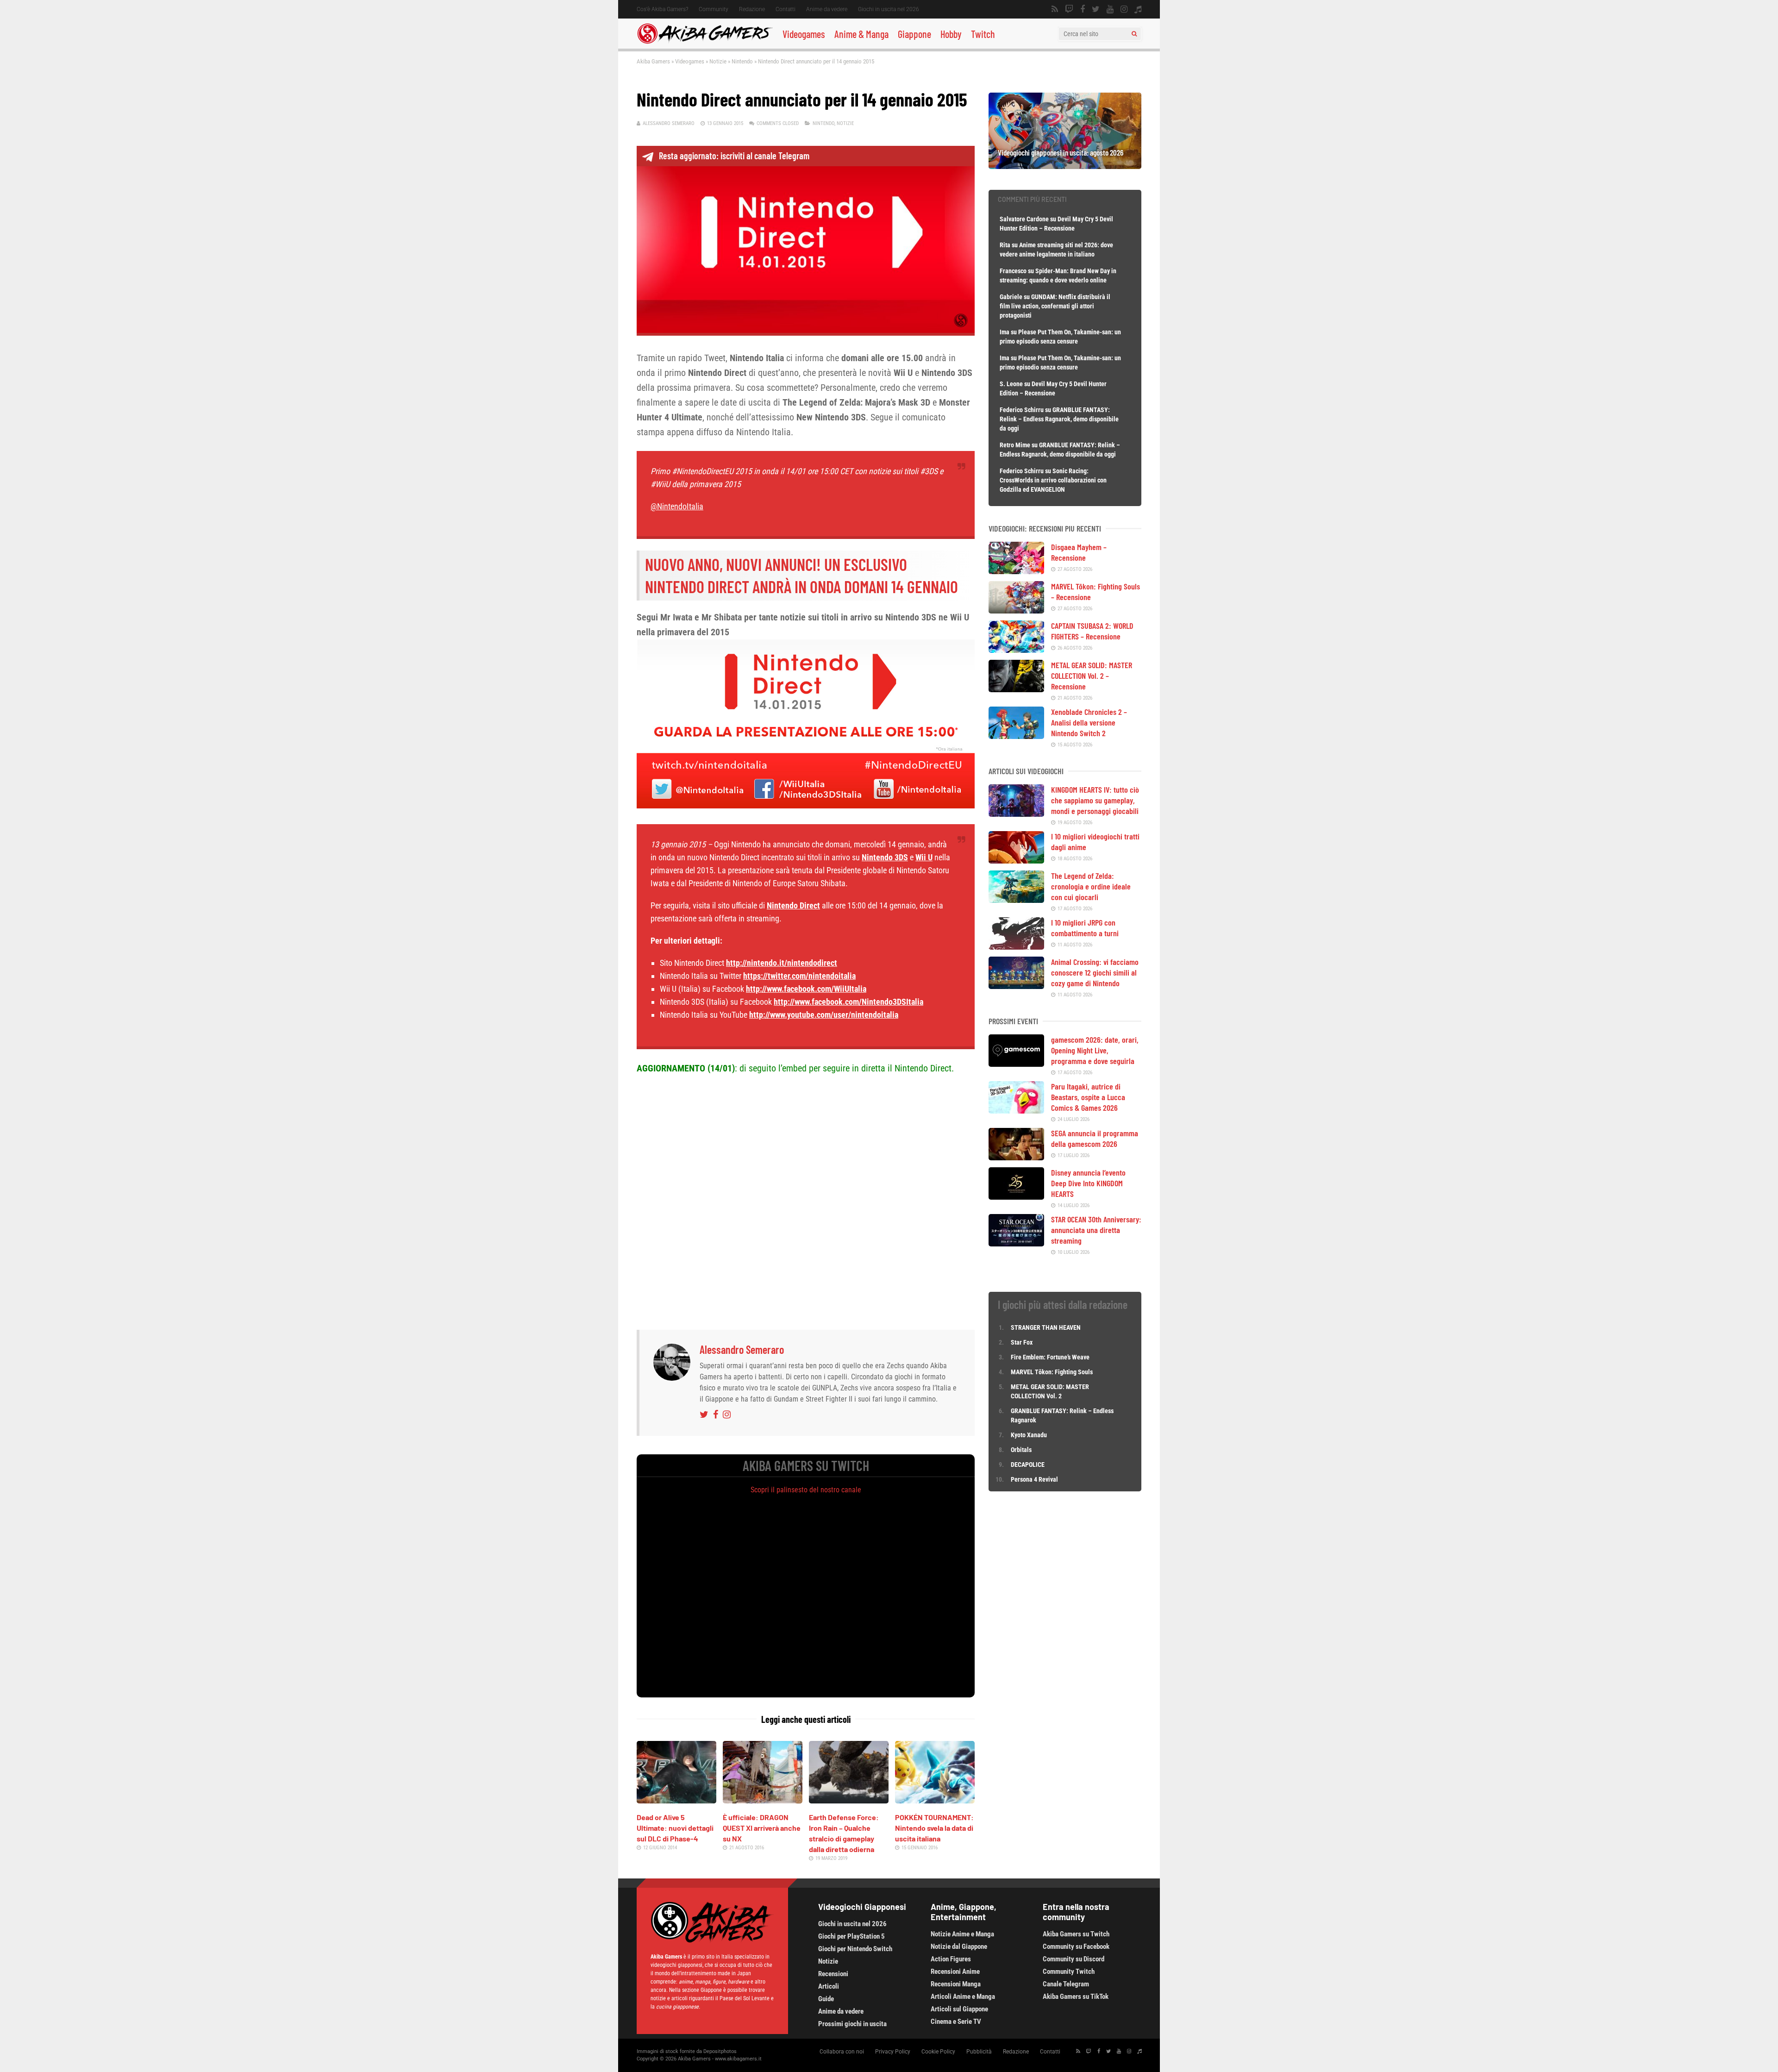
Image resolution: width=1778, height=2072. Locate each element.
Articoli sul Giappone (959, 2009)
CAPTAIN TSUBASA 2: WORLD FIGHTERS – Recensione (1092, 631)
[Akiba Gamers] (705, 42)
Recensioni (833, 1974)
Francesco (1013, 271)
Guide (826, 1999)
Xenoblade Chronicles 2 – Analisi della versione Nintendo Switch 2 (1089, 722)
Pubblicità (979, 2052)
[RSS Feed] (1055, 9)
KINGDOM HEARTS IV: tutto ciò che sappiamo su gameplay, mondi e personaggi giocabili (1095, 800)
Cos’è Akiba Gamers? (662, 9)
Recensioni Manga (956, 1984)
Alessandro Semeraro (669, 123)
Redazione (752, 9)
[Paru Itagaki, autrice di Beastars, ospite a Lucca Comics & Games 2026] (1016, 1110)
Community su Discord (1074, 1959)
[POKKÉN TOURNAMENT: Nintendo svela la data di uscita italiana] (935, 1800)
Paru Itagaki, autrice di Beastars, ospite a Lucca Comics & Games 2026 (1088, 1097)
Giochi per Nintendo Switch (855, 1949)
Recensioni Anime (955, 1972)
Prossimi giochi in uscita (852, 2024)
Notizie (718, 61)
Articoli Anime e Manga (963, 1997)
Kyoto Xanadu (1029, 1435)
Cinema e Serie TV (956, 2022)
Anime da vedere (827, 9)
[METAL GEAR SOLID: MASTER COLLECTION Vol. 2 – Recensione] (1016, 689)
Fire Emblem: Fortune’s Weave (1050, 1357)
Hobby (951, 34)
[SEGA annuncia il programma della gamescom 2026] (1016, 1157)
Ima (1005, 332)
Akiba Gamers (653, 61)
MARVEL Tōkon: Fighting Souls (1052, 1372)
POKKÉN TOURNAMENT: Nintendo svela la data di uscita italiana (934, 1828)
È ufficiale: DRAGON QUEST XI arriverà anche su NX (762, 1828)
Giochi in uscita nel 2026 (889, 9)
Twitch (983, 34)
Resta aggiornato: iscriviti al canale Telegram (734, 156)
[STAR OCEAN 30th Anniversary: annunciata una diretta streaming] (1016, 1243)
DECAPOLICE (1028, 1465)
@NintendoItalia (677, 506)
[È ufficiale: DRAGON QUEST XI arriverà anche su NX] (763, 1800)
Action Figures (951, 1959)
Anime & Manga (861, 34)
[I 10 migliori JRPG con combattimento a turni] (1016, 946)
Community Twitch (1069, 1972)
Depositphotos (720, 2051)
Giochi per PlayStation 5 (851, 1936)
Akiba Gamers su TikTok (1076, 1997)
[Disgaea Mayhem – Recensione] (1016, 571)
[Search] (1134, 34)
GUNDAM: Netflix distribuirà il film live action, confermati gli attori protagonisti (1055, 306)
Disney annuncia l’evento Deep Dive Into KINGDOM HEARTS (1088, 1183)
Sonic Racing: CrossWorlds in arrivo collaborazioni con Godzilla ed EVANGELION (1053, 480)
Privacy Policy (893, 2052)
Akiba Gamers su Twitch (1076, 1934)
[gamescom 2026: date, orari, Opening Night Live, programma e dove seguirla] (1016, 1064)
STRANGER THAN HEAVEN (1046, 1327)
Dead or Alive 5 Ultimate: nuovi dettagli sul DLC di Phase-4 (675, 1828)
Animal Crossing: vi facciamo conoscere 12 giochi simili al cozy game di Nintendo (1095, 972)
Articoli (829, 1986)
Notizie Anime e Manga (962, 1934)
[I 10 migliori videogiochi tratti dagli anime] (1016, 860)
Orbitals (1021, 1450)
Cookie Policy (938, 2052)
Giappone (914, 34)
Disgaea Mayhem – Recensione (1079, 552)
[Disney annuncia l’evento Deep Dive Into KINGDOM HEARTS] (1016, 1196)
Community (714, 9)
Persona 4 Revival (1034, 1479)
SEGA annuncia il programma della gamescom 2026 (1095, 1138)
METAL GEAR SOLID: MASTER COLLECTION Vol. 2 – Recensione (1092, 676)
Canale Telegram (1066, 1984)
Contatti (786, 9)
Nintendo (742, 61)
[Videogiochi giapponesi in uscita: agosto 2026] (1065, 166)
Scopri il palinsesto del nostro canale (806, 1490)
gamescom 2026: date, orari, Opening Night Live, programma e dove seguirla (1095, 1050)
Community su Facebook (1076, 1947)
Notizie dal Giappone (959, 1947)
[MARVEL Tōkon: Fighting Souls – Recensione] (1016, 610)
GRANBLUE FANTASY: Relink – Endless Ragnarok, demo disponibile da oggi (1059, 419)
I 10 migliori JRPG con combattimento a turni (1085, 928)
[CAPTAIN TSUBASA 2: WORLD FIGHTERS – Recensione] (1016, 650)
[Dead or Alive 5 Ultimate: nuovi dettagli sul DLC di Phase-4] (676, 1800)
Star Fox (1022, 1342)
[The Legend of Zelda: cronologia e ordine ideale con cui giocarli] (1016, 900)
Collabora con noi (842, 2052)
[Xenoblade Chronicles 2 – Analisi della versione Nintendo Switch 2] (1016, 736)
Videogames (804, 34)
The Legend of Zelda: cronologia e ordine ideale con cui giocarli (1091, 886)
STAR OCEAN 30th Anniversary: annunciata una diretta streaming (1096, 1230)
